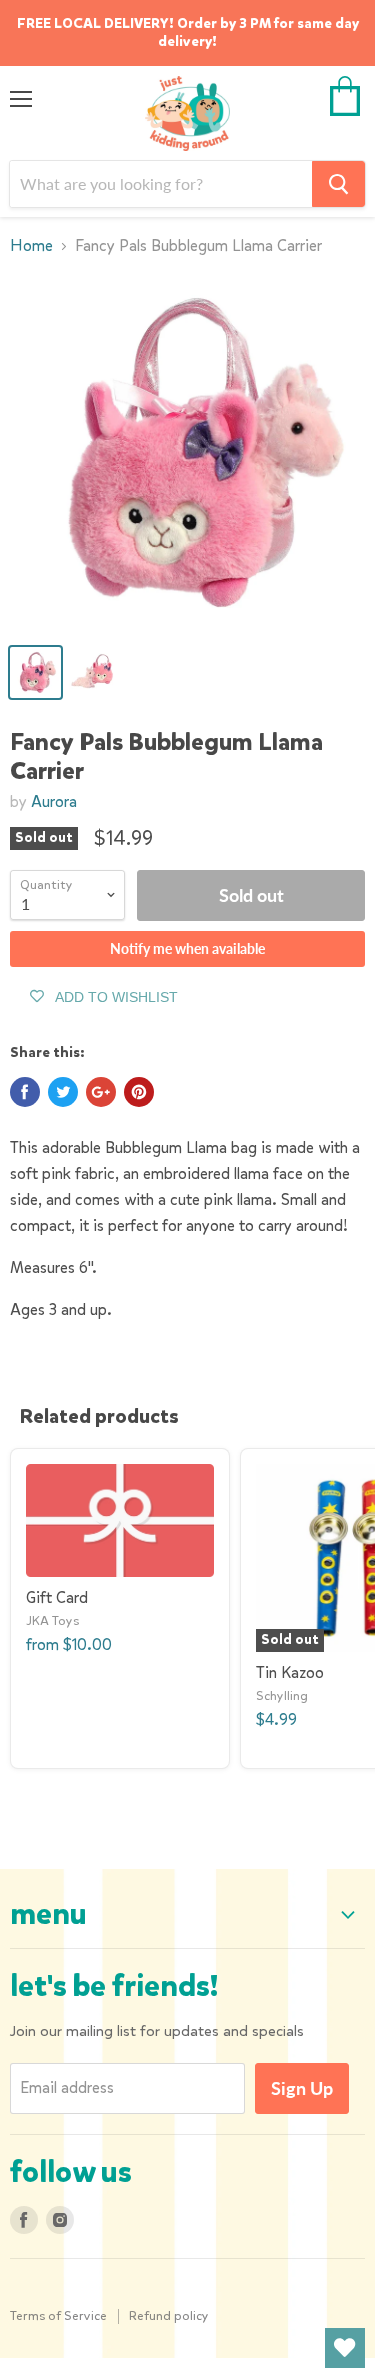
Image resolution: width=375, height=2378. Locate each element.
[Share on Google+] (101, 1092)
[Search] (338, 184)
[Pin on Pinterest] (139, 1092)
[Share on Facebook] (25, 1092)
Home (31, 246)
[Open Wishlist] (345, 2348)
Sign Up (302, 2088)
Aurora (54, 801)
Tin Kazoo (290, 1672)
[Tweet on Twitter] (63, 1092)
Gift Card (57, 1597)
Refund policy (169, 2315)
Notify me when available (187, 948)
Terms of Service (58, 2315)
